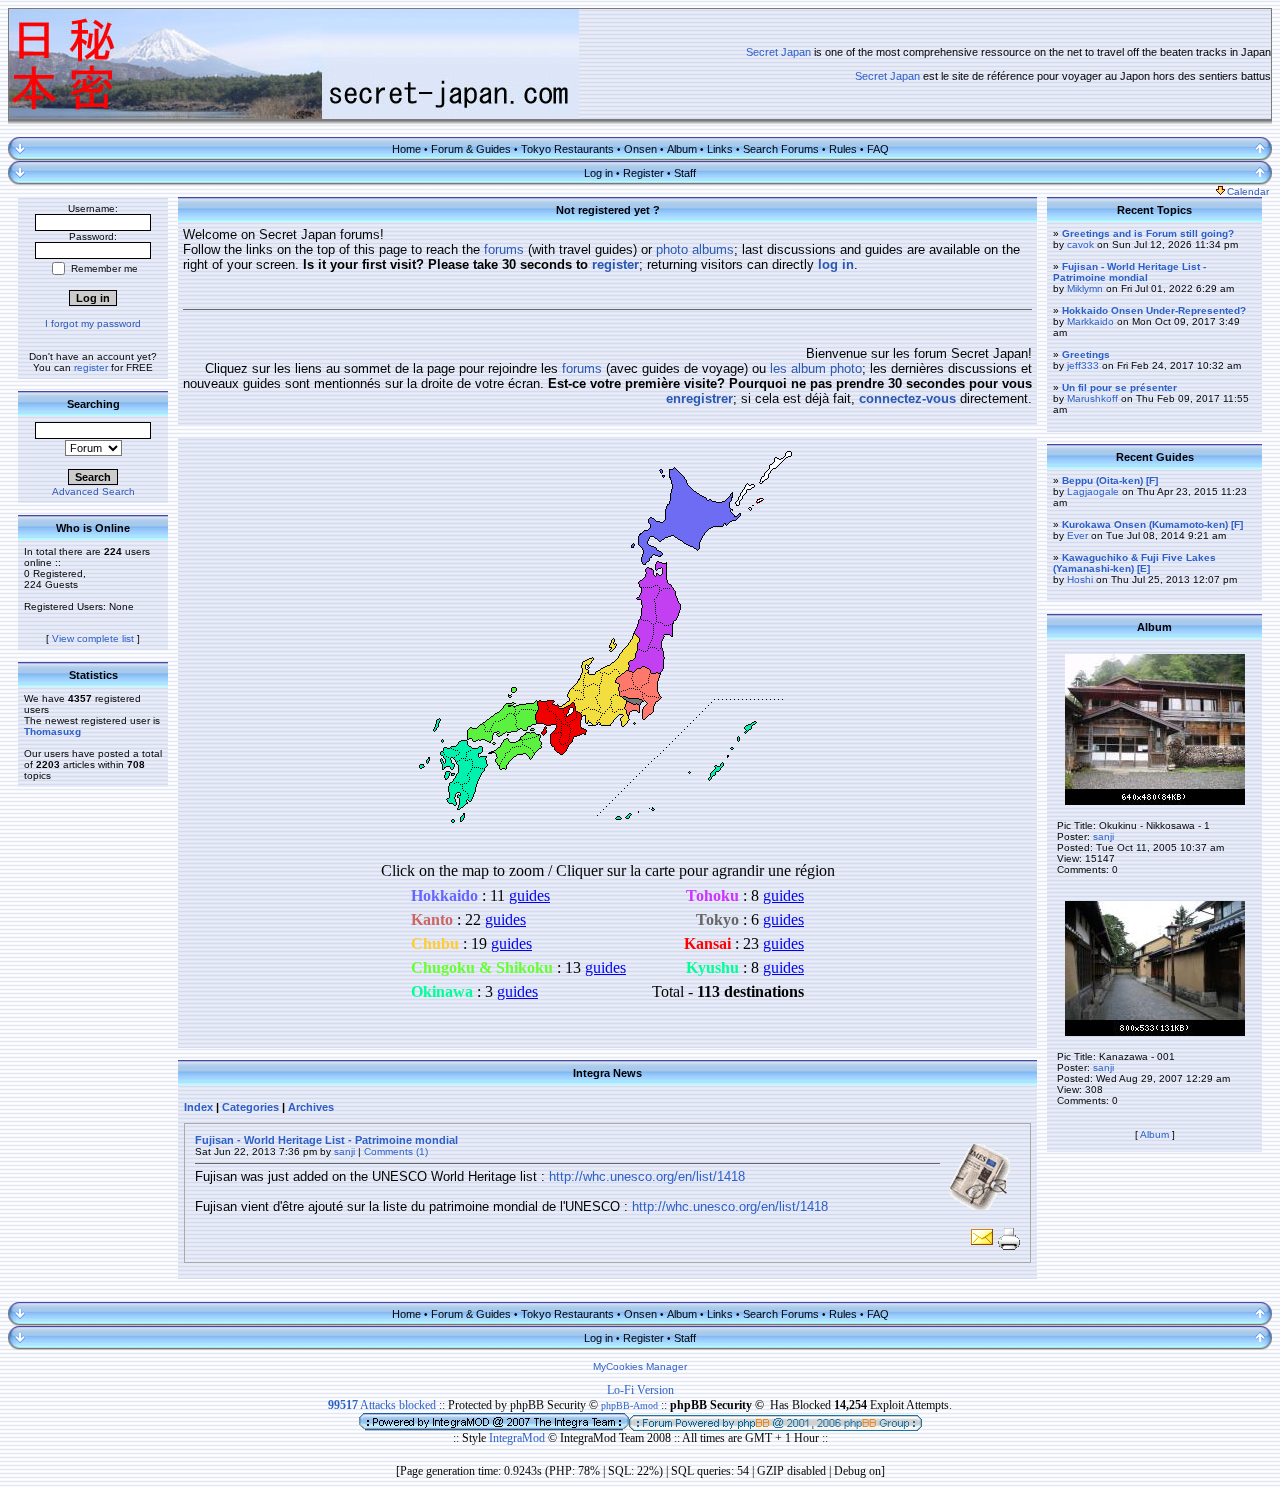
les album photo (816, 368)
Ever (1077, 535)
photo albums (695, 249)
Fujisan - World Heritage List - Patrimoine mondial (326, 1140)
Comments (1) (396, 1151)
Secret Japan (778, 52)
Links (720, 149)
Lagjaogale (1093, 491)
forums (504, 249)
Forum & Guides (471, 149)
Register (643, 173)
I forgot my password (93, 323)
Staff (685, 173)
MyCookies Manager (640, 1366)
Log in (598, 173)
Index (198, 1107)
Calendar (1248, 191)
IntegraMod (518, 1438)
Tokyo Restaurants (567, 149)
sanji (344, 1151)
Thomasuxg (52, 731)
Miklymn (1085, 288)
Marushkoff (1092, 398)
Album (682, 149)
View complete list (93, 638)
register (91, 367)
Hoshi (1080, 579)
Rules (843, 149)
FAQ (878, 149)
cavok (1080, 244)
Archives (311, 1107)
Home (406, 149)
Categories (250, 1107)
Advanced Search (93, 491)
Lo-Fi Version (640, 1390)
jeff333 (1083, 365)
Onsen (640, 149)
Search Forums (781, 149)
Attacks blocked (382, 1405)
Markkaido (1090, 321)
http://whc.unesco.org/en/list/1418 (647, 1176)
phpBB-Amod (629, 1405)
